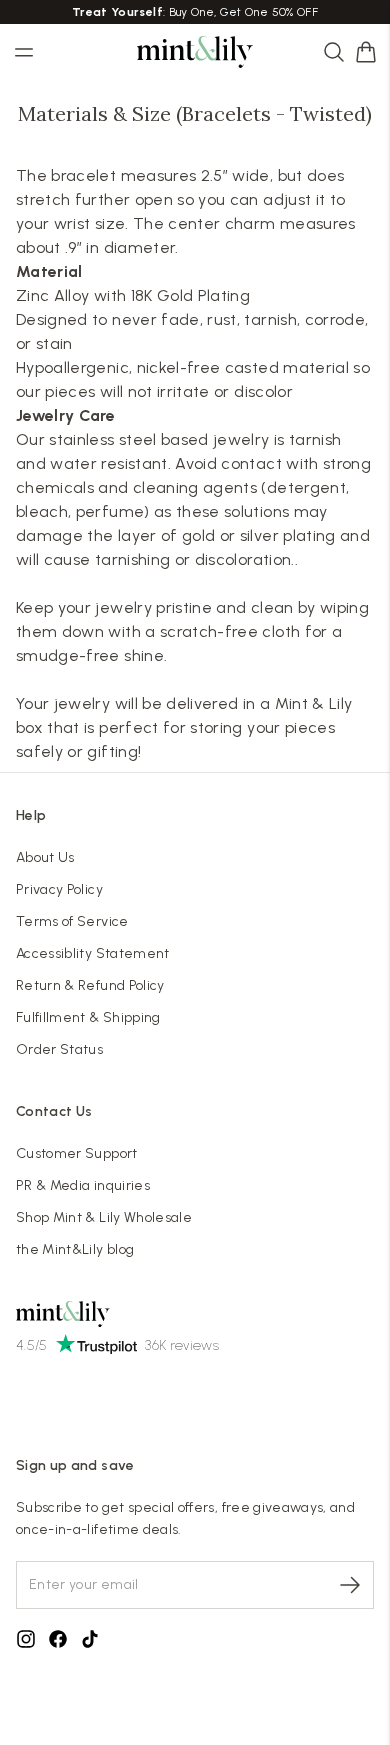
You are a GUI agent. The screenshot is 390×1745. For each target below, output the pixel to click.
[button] (366, 52)
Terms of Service (72, 921)
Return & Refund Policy (90, 985)
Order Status (59, 1049)
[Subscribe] (350, 1585)
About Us (45, 857)
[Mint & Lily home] (195, 52)
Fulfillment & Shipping (88, 1017)
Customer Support (77, 1153)
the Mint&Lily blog (75, 1249)
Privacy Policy (59, 889)
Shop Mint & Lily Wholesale (104, 1217)
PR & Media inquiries (83, 1185)
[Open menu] (24, 52)
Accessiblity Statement (93, 953)
